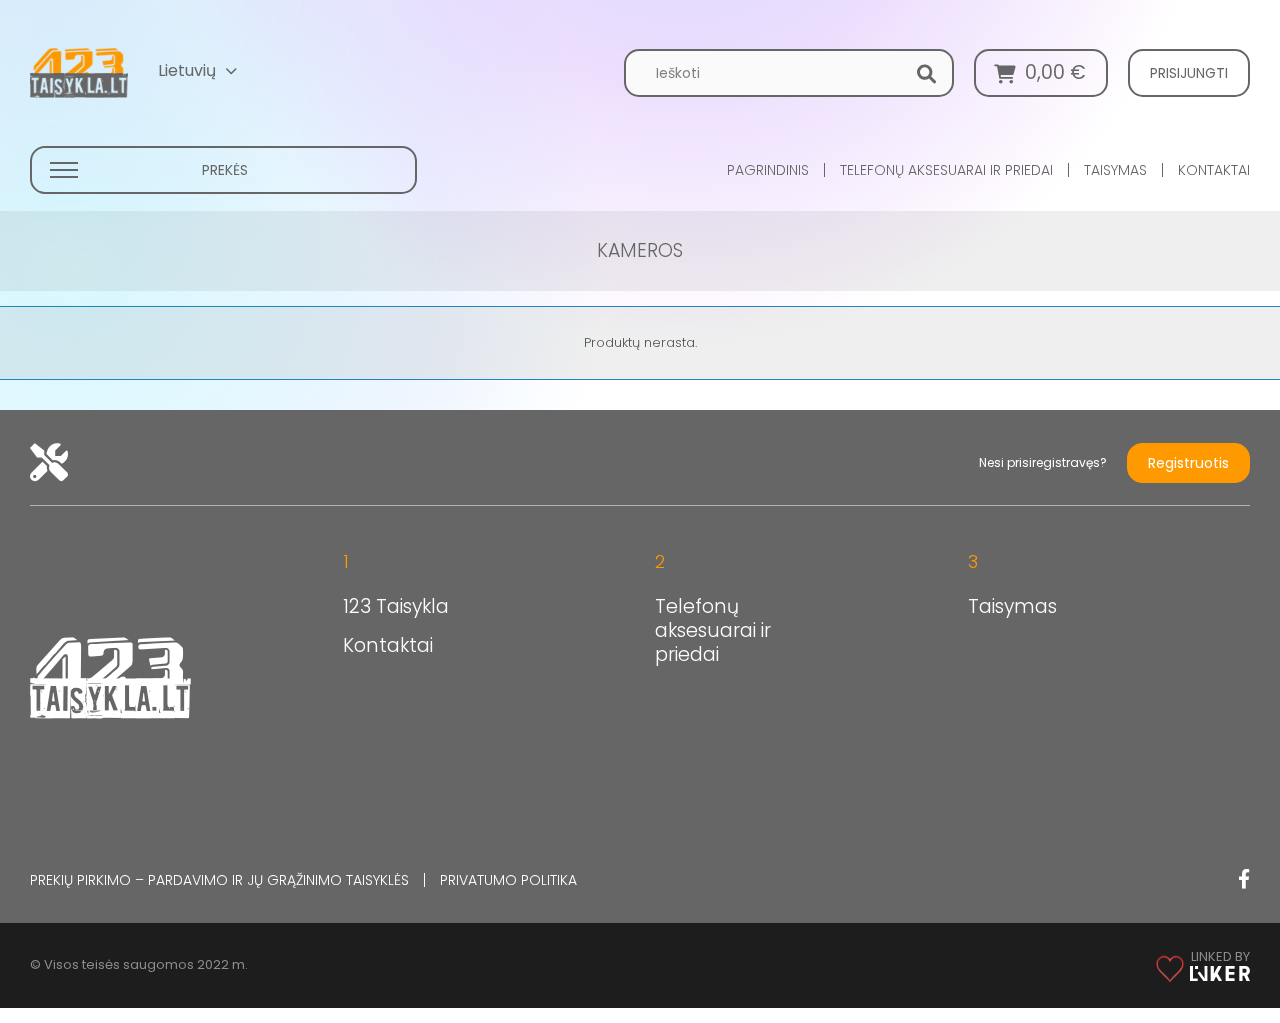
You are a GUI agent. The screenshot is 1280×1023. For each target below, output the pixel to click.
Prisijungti (1189, 73)
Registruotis (1188, 463)
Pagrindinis (768, 170)
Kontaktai (1214, 170)
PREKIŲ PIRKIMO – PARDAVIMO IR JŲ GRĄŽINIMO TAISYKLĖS (219, 880)
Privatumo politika (508, 880)
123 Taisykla (396, 606)
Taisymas (1115, 170)
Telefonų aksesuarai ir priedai (946, 170)
